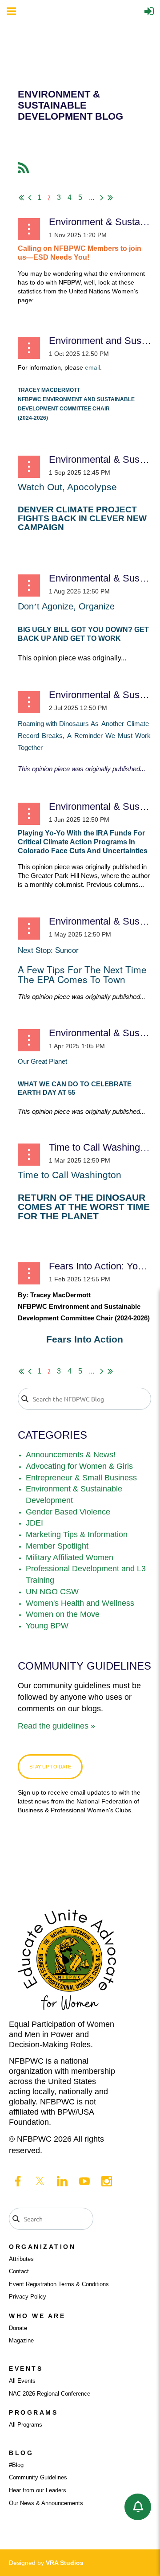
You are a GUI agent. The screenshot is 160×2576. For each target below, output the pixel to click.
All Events (22, 2381)
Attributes (21, 2259)
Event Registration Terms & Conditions (59, 2284)
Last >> (110, 198)
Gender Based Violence (68, 1512)
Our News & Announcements (46, 2503)
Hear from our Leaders (38, 2490)
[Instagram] (107, 2181)
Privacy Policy (28, 2297)
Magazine (21, 2340)
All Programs (26, 2425)
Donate (18, 2328)
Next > (102, 198)
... (92, 197)
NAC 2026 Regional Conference (50, 2394)
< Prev (30, 198)
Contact (19, 2271)
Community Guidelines (38, 2477)
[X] (40, 2181)
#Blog (16, 2465)
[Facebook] (18, 2181)
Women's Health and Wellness (80, 1603)
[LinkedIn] (62, 2181)
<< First (21, 198)
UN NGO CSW (52, 1592)
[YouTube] (84, 2181)
